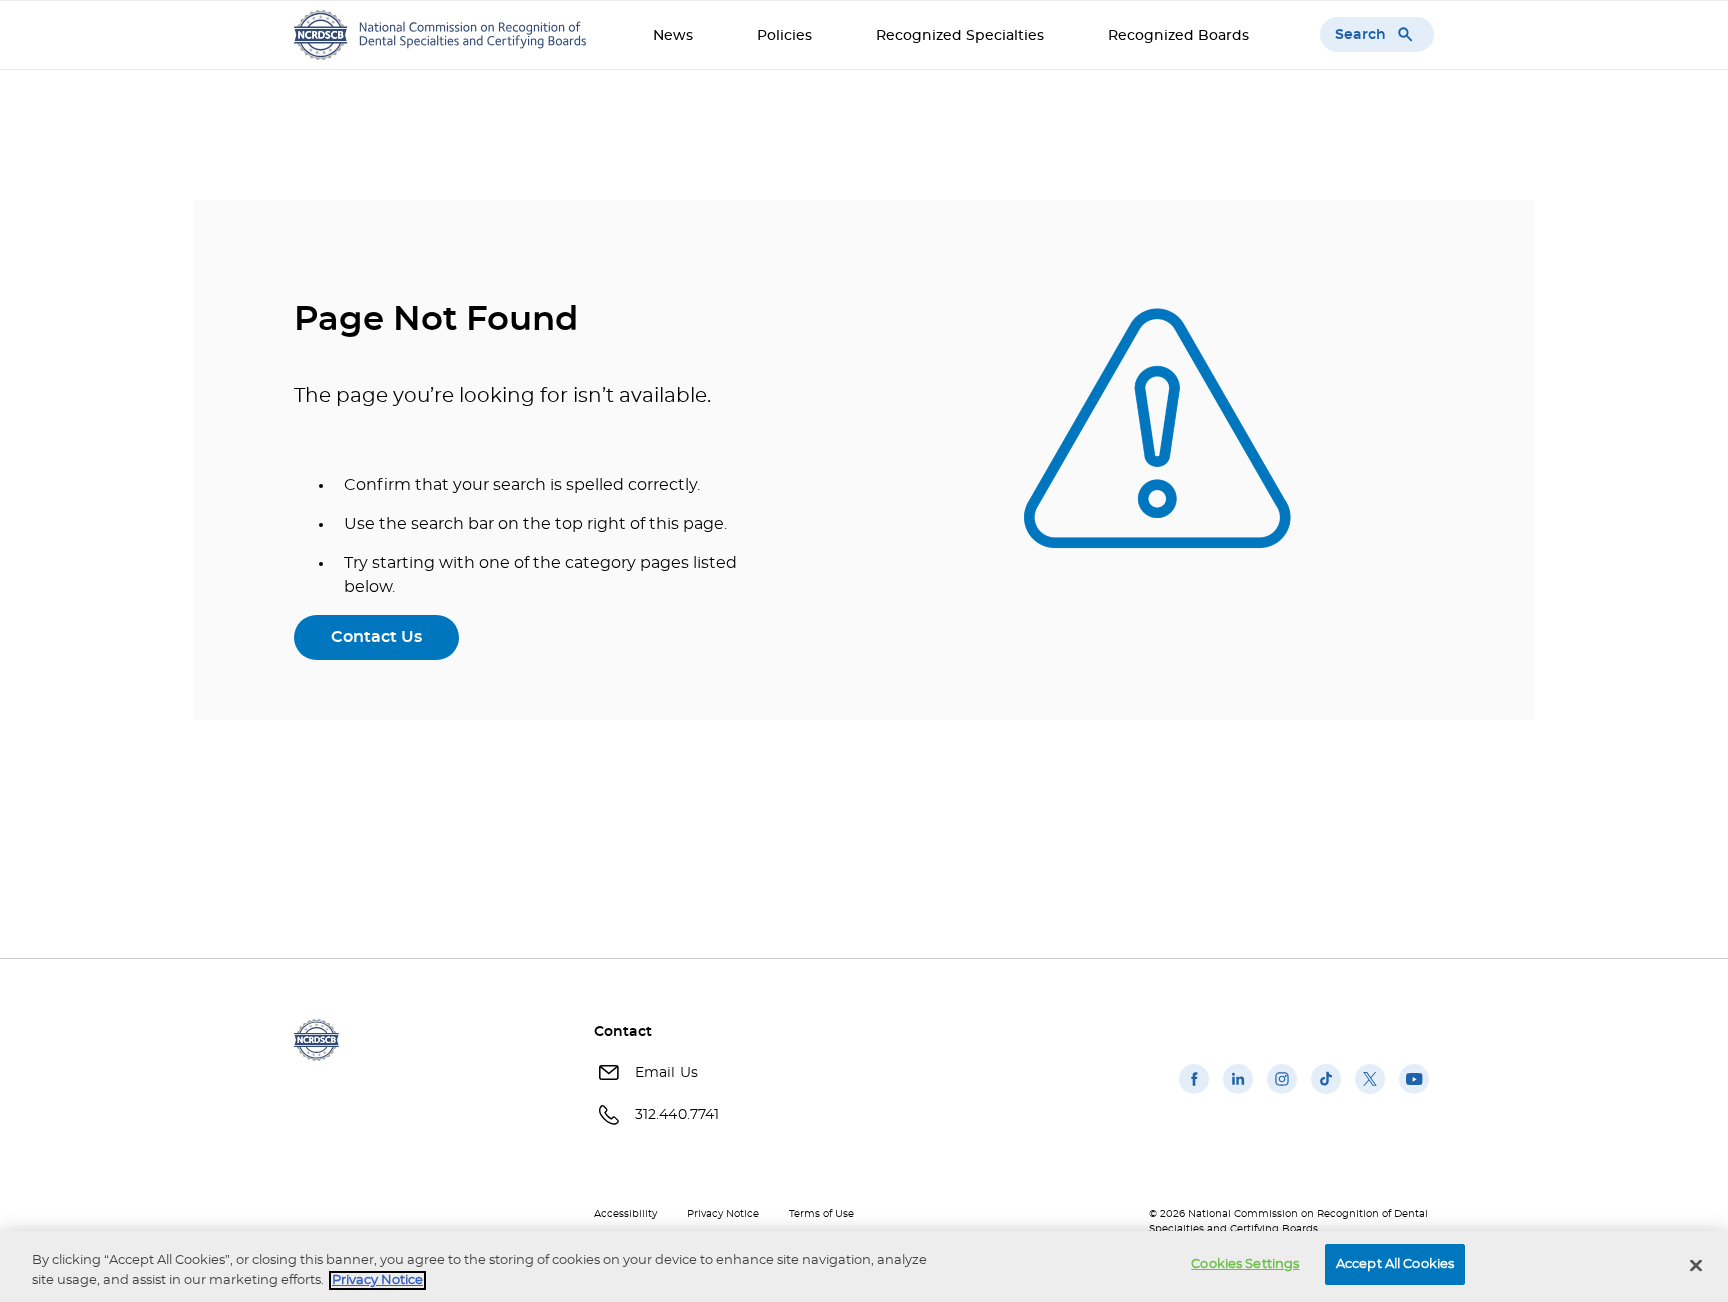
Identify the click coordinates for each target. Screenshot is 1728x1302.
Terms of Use (821, 1214)
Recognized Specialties (960, 36)
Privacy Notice (723, 1214)
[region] (864, 1266)
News (673, 36)
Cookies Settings (1245, 1264)
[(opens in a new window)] (1194, 1094)
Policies (784, 36)
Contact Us (376, 637)
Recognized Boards (1178, 36)
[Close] (1696, 1265)
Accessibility (625, 1214)
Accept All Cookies (1395, 1264)
